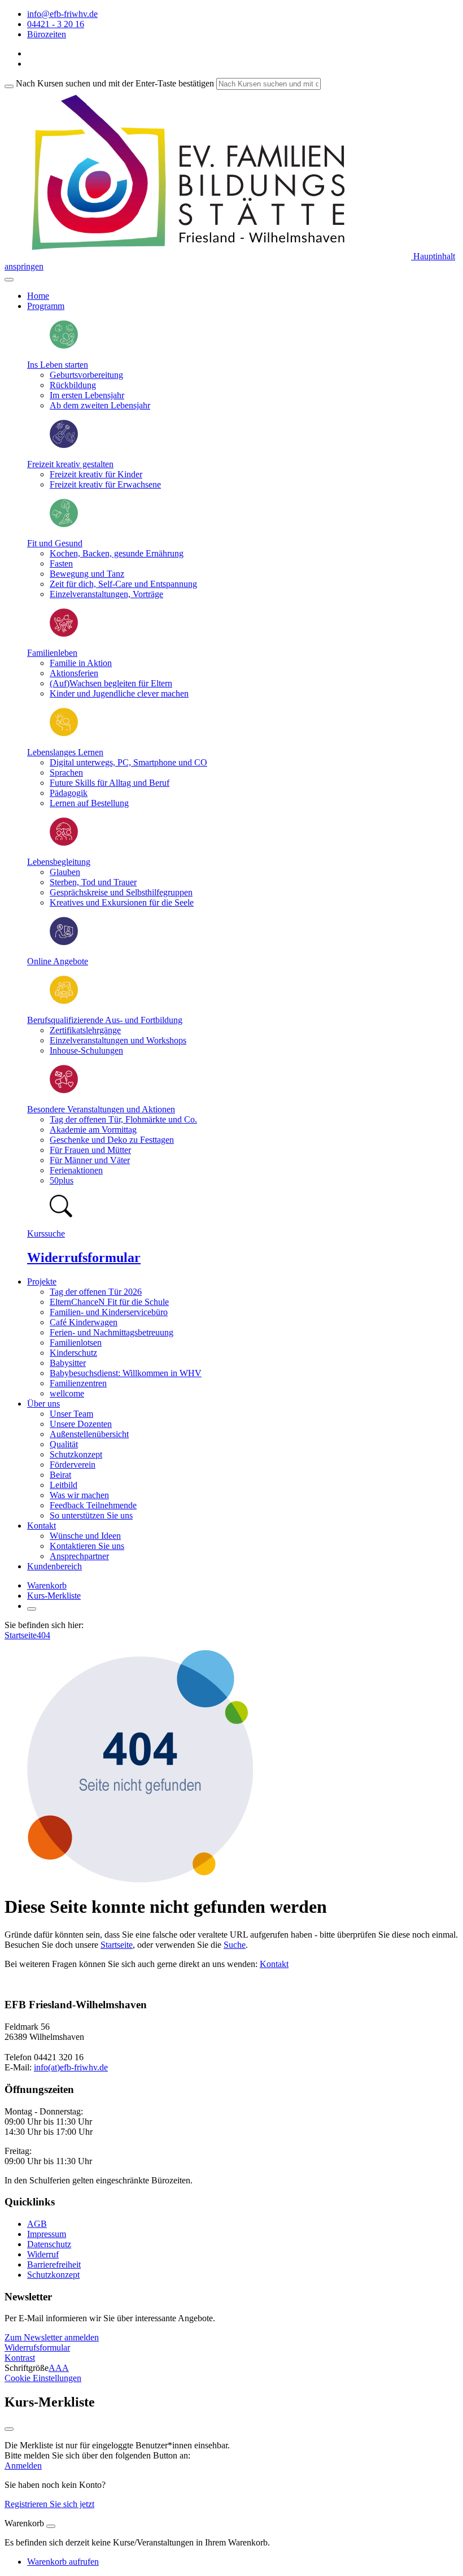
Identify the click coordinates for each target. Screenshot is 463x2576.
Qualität (64, 1444)
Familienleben (52, 653)
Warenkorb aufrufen (63, 2562)
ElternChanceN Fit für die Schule (109, 1302)
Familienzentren (78, 1383)
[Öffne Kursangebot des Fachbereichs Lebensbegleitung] (64, 843)
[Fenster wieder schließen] (9, 2429)
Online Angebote (58, 961)
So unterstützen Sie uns (91, 1515)
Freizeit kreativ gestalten (70, 464)
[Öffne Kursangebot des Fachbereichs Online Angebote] (64, 942)
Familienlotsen (76, 1343)
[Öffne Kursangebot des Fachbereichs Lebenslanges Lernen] (64, 733)
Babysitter (68, 1363)
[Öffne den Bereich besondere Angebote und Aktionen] (64, 1090)
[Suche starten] (9, 86)
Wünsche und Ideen (85, 1536)
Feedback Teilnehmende (93, 1505)
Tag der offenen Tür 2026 (96, 1292)
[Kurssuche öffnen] (32, 1609)
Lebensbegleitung (59, 862)
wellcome (67, 1393)
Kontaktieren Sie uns (87, 1546)
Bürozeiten (47, 34)
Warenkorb (47, 1585)
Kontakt (274, 1964)
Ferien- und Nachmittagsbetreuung (112, 1332)
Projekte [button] (42, 1282)
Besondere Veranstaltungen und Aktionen (101, 1109)
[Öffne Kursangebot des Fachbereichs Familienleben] (64, 634)
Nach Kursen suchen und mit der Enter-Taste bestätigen (115, 83)
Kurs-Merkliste (54, 1596)
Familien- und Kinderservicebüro (109, 1312)
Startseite (21, 1635)
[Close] (51, 2526)
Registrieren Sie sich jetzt (49, 2504)
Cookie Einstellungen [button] (43, 2378)
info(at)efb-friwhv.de (71, 2067)
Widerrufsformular (84, 1257)
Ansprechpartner (79, 1556)
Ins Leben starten (58, 365)
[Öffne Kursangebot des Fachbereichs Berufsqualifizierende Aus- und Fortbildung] (64, 1001)
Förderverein (73, 1465)
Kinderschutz (73, 1353)
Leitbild (64, 1485)
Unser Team (71, 1414)
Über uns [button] (43, 1404)
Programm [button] (46, 306)
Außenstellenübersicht (89, 1434)
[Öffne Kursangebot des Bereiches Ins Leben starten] (64, 345)
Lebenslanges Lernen (65, 752)
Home (38, 296)
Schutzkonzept (76, 1454)
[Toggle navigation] (9, 280)
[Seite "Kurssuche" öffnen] (61, 1214)
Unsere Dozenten (81, 1424)
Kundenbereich (54, 1566)
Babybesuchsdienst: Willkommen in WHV (126, 1373)
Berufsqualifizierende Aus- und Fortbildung (105, 1020)
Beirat (60, 1475)
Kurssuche (46, 1233)
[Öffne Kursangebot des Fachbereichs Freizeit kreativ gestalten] (64, 445)
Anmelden (23, 2466)
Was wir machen (79, 1495)
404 (43, 1635)
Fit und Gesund (55, 543)
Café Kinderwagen (84, 1322)
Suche (235, 1945)
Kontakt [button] (42, 1526)
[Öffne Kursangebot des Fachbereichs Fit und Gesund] (64, 524)
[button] (52, 2337)
